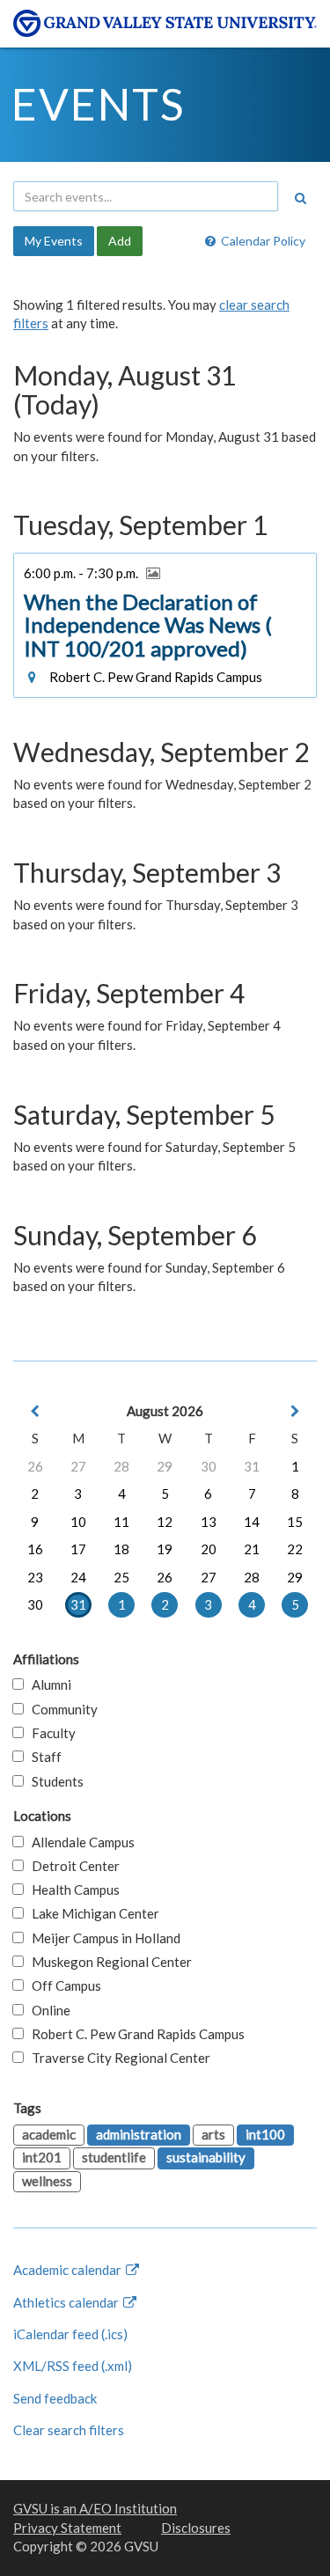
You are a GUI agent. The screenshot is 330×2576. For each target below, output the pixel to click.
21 (252, 1549)
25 (121, 1577)
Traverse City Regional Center (117, 2058)
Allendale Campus (79, 1842)
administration (139, 2134)
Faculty (50, 1733)
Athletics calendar (67, 2302)
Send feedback (55, 2398)
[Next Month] (295, 1411)
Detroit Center (72, 1866)
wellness (47, 2181)
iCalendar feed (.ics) (70, 2334)
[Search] (300, 198)
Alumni (48, 1684)
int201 (42, 2157)
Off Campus (62, 1985)
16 (35, 1549)
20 (209, 1549)
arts (213, 2134)
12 (165, 1522)
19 (165, 1549)
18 (121, 1549)
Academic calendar (69, 2270)
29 (165, 1466)
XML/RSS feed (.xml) (73, 2366)
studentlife (114, 2157)
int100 (265, 2134)
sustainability (206, 2157)
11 (121, 1522)
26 (35, 1466)
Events (98, 104)
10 (78, 1522)
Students (54, 1781)
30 (209, 1466)
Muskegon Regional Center (108, 1962)
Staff (43, 1757)
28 (121, 1466)
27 (78, 1466)
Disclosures (196, 2528)
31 (252, 1466)
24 (78, 1577)
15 (295, 1522)
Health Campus (72, 1890)
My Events (54, 241)
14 (252, 1522)
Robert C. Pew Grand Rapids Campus (134, 2034)
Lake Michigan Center (92, 1913)
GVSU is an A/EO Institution (95, 2508)
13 (209, 1522)
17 (78, 1549)
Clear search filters (69, 2430)
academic (49, 2134)
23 (35, 1577)
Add (120, 241)
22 (295, 1549)
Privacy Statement (67, 2528)
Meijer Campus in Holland (102, 1938)
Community (61, 1709)
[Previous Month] (35, 1411)
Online (47, 2010)
